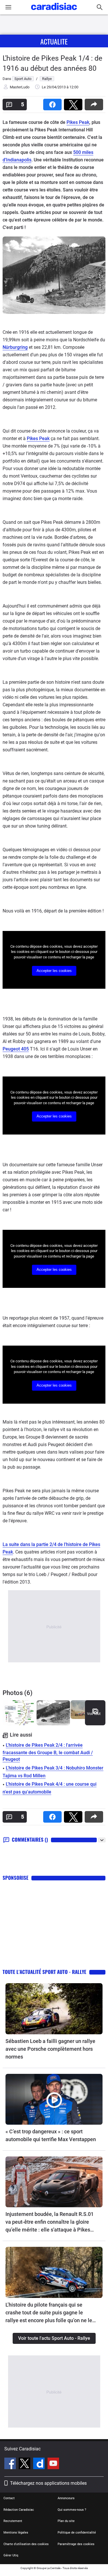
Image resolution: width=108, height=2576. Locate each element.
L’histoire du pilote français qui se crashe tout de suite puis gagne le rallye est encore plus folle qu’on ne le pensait (49, 2313)
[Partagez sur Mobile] (95, 103)
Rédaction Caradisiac (19, 2510)
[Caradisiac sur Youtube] (53, 2464)
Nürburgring (15, 347)
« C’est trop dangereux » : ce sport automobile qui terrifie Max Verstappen (51, 2135)
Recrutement (13, 2521)
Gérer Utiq (11, 2555)
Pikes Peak (78, 122)
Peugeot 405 (16, 1049)
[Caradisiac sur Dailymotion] (40, 2464)
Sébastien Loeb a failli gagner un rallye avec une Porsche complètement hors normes (50, 2049)
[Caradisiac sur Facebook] (11, 2464)
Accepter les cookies (54, 971)
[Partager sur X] (74, 103)
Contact (9, 2498)
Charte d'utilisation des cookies (26, 2544)
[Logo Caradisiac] (54, 12)
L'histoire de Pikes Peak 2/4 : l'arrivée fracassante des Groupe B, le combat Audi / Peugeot (48, 1752)
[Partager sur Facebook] (54, 103)
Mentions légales (16, 2533)
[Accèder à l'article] (54, 2009)
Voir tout (94, 1714)
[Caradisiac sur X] (25, 2464)
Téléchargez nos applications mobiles (48, 2483)
